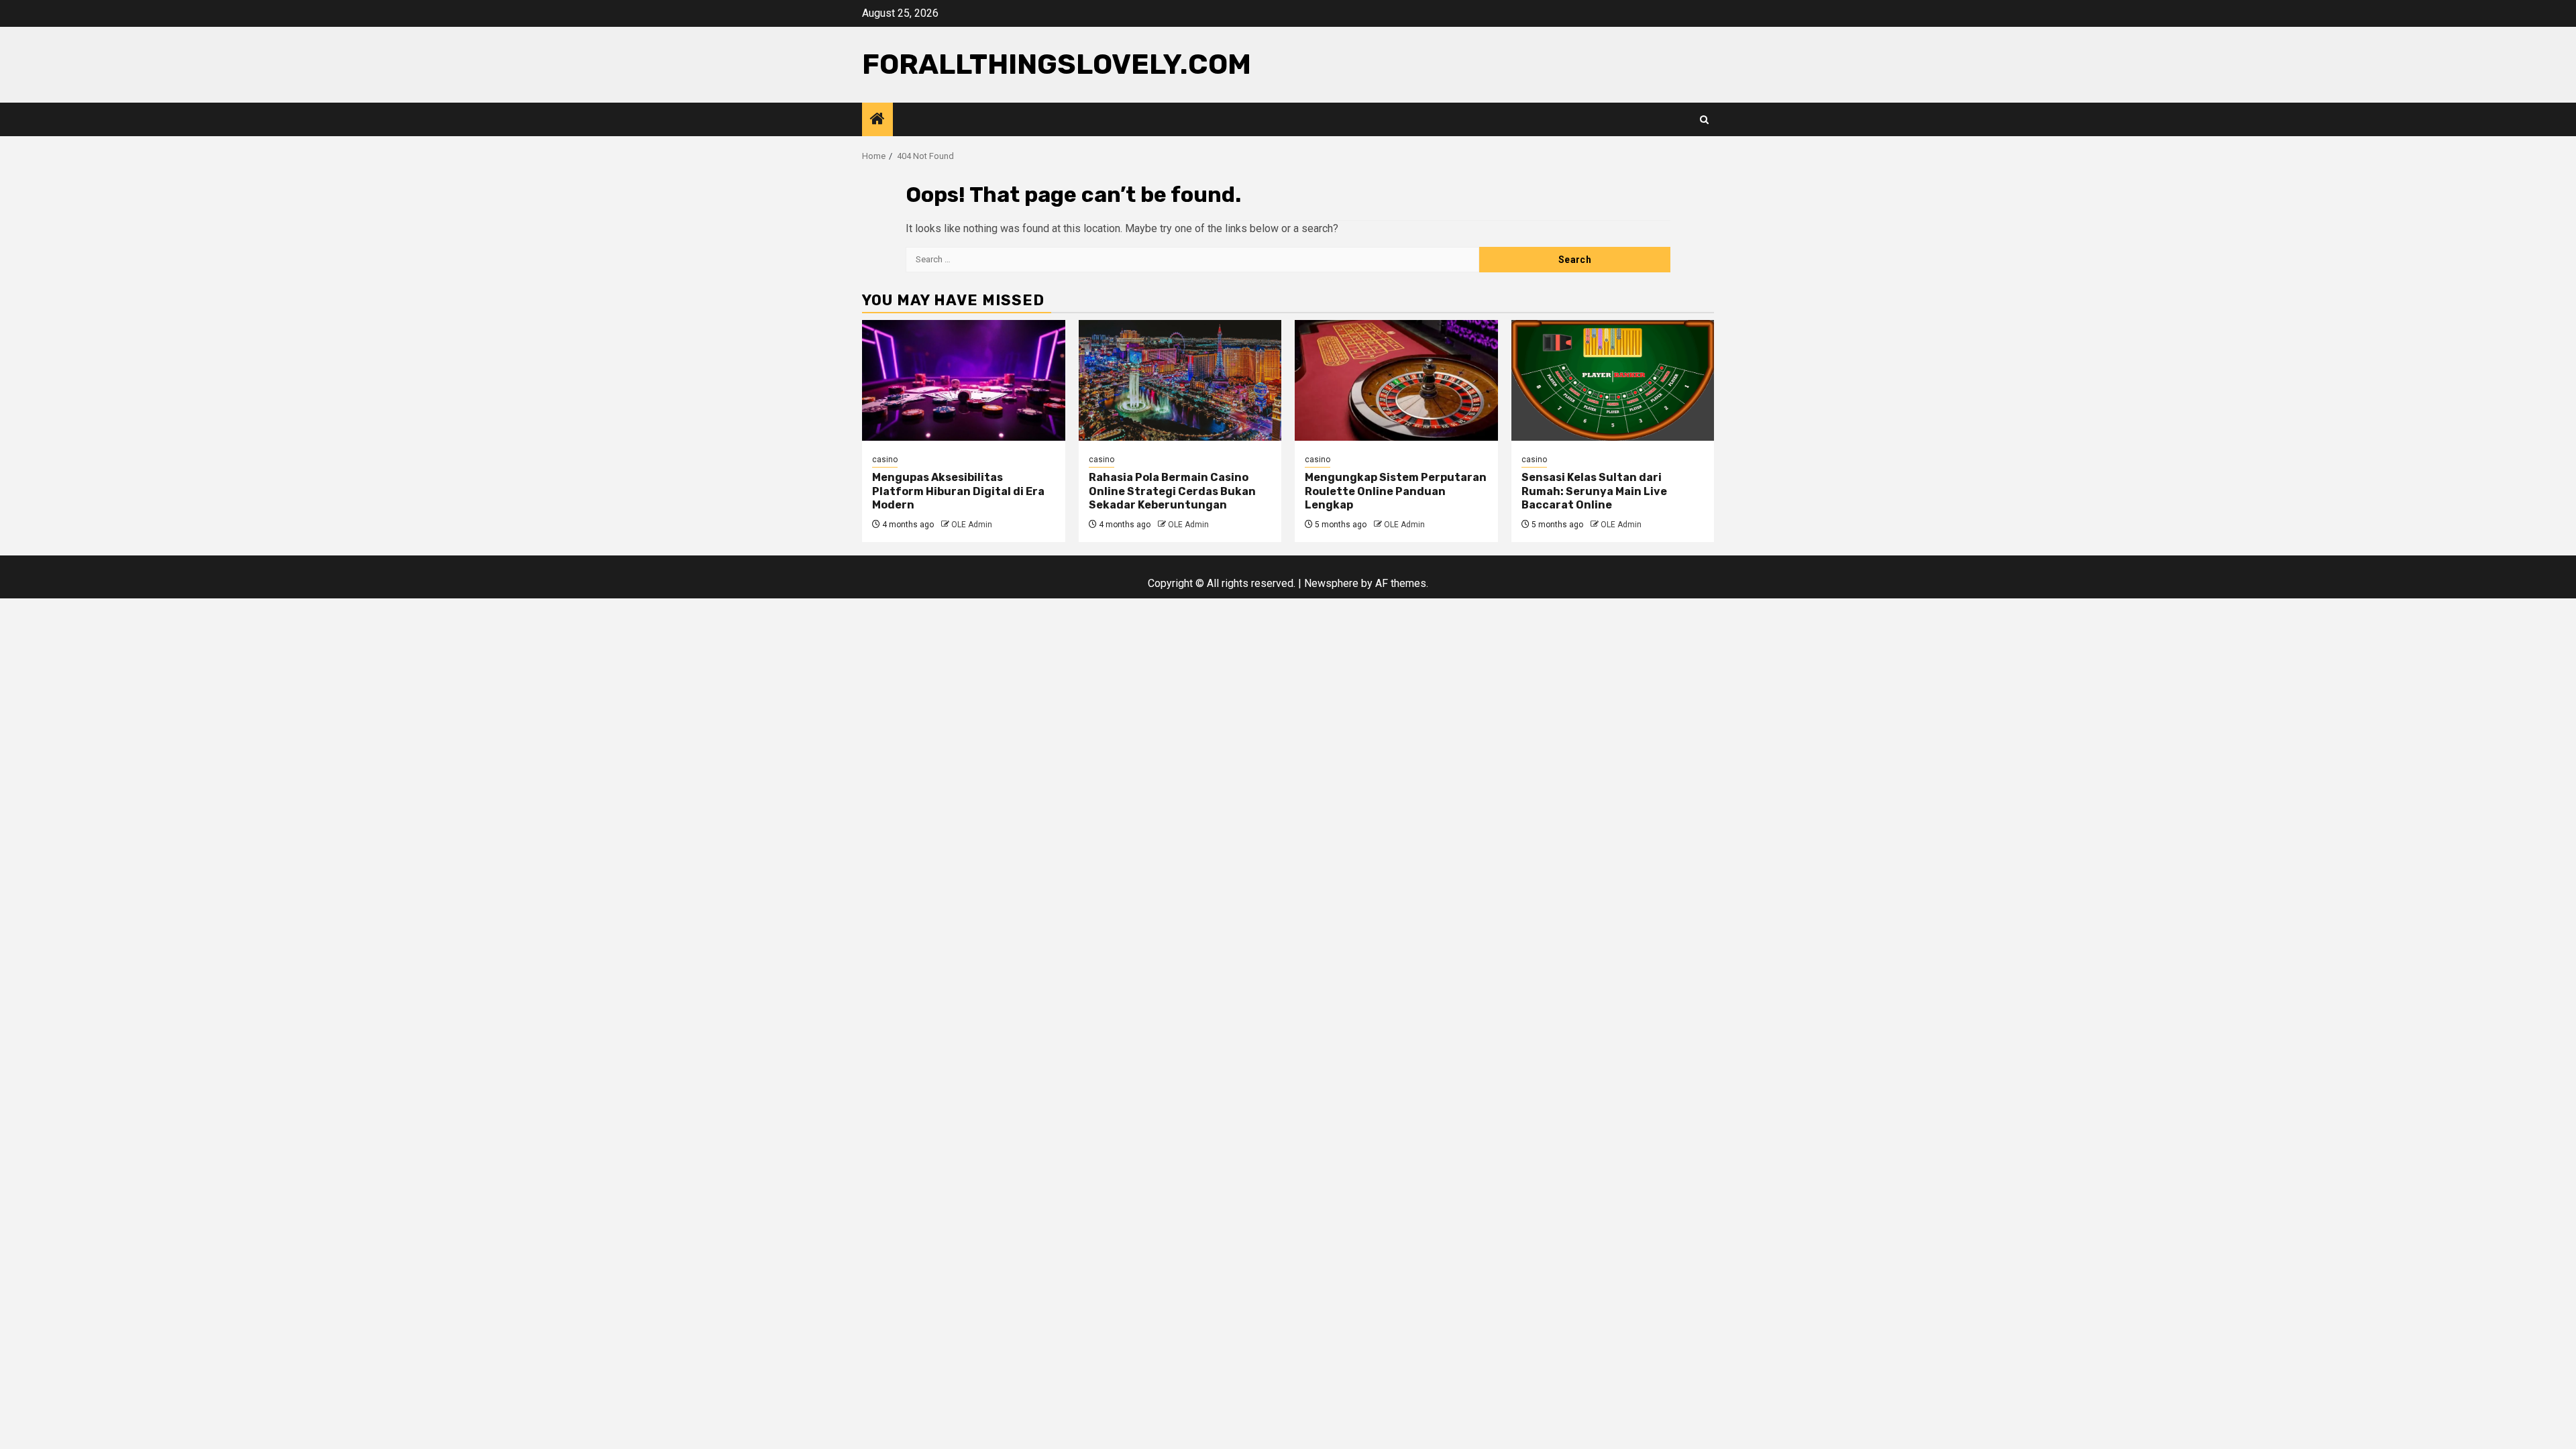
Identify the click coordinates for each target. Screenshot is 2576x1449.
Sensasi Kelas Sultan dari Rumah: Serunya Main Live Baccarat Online (1594, 491)
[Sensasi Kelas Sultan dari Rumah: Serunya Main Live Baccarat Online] (1613, 380)
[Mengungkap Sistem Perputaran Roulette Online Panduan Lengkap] (1396, 380)
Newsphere (1331, 583)
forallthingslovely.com (1057, 64)
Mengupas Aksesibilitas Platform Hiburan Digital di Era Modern (958, 491)
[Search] (1704, 120)
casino (885, 460)
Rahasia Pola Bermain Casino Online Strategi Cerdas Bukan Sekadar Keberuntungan (1172, 491)
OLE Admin (972, 525)
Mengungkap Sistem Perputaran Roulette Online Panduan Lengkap (1396, 491)
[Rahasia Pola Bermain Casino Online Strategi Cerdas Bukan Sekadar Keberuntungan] (1180, 380)
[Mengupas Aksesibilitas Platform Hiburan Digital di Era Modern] (964, 380)
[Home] (877, 120)
